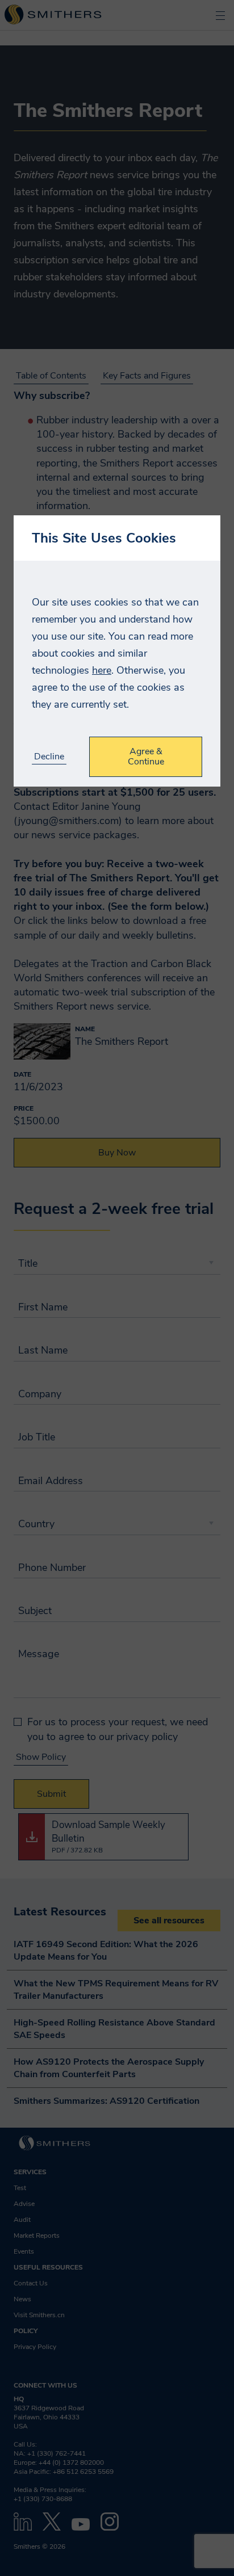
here (102, 670)
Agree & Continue (146, 757)
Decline (49, 757)
